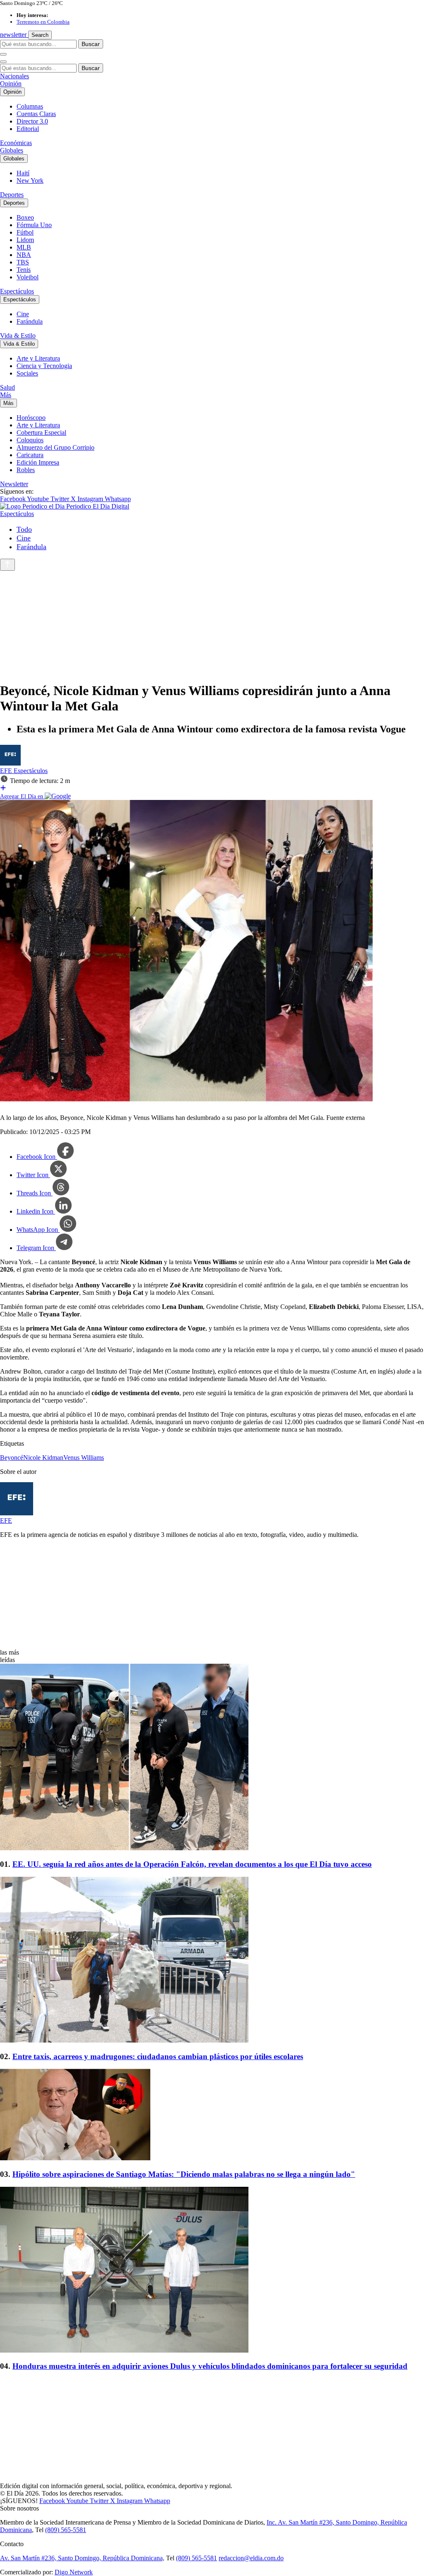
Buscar (91, 44)
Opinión (11, 84)
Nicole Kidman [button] (43, 1458)
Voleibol (28, 277)
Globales (12, 150)
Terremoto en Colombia (43, 22)
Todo (24, 529)
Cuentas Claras (36, 114)
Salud (7, 387)
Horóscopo (31, 418)
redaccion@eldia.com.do (251, 2558)
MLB (24, 247)
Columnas (30, 106)
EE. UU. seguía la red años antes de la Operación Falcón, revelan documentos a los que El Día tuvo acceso (192, 1864)
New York (30, 181)
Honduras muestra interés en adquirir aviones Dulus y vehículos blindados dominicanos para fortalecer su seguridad (210, 2366)
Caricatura (30, 455)
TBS (23, 262)
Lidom (25, 240)
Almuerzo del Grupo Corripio (55, 447)
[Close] (3, 62)
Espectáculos (17, 291)
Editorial (28, 129)
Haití (23, 173)
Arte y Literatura (38, 358)
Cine (23, 314)
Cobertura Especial (41, 433)
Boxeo (25, 217)
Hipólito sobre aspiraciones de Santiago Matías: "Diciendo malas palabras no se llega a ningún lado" (184, 2174)
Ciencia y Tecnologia (44, 366)
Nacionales (14, 76)
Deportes (12, 195)
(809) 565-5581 (66, 2530)
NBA (24, 255)
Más (6, 395)
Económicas (16, 143)
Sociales (27, 373)
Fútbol (25, 232)
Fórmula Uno (34, 225)
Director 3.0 (32, 121)
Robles (26, 470)
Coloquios (30, 440)
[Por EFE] (10, 763)
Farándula (30, 321)
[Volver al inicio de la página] (7, 565)
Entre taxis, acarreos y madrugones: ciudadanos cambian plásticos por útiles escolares (158, 2056)
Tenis (24, 270)
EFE (7, 771)
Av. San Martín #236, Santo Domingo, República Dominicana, (82, 2558)
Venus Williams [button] (84, 1458)
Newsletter (14, 484)
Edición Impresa (38, 462)
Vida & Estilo (18, 336)
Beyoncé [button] (12, 1458)
